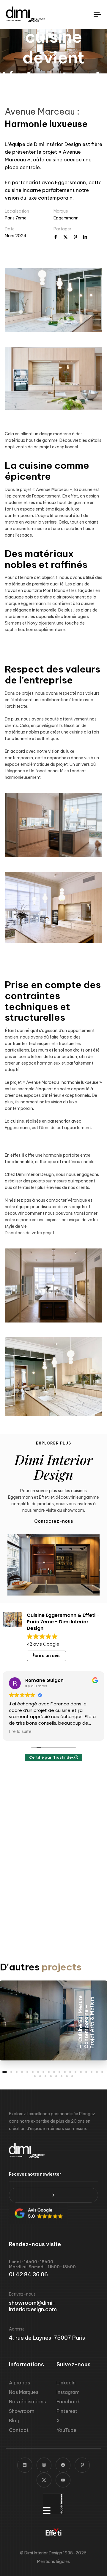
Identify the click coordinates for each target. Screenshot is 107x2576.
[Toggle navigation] (85, 14)
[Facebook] (63, 2465)
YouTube (66, 2430)
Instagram (68, 2392)
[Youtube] (63, 2480)
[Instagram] (44, 2465)
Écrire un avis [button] (47, 1656)
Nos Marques (24, 2392)
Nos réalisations (27, 2402)
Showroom (22, 2411)
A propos (19, 2383)
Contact (19, 2430)
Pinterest (67, 2411)
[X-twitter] (44, 2480)
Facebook (68, 2402)
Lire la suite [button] (20, 1732)
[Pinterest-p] (82, 2465)
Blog (14, 2421)
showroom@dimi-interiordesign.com (33, 2306)
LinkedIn (66, 2383)
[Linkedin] (25, 2465)
